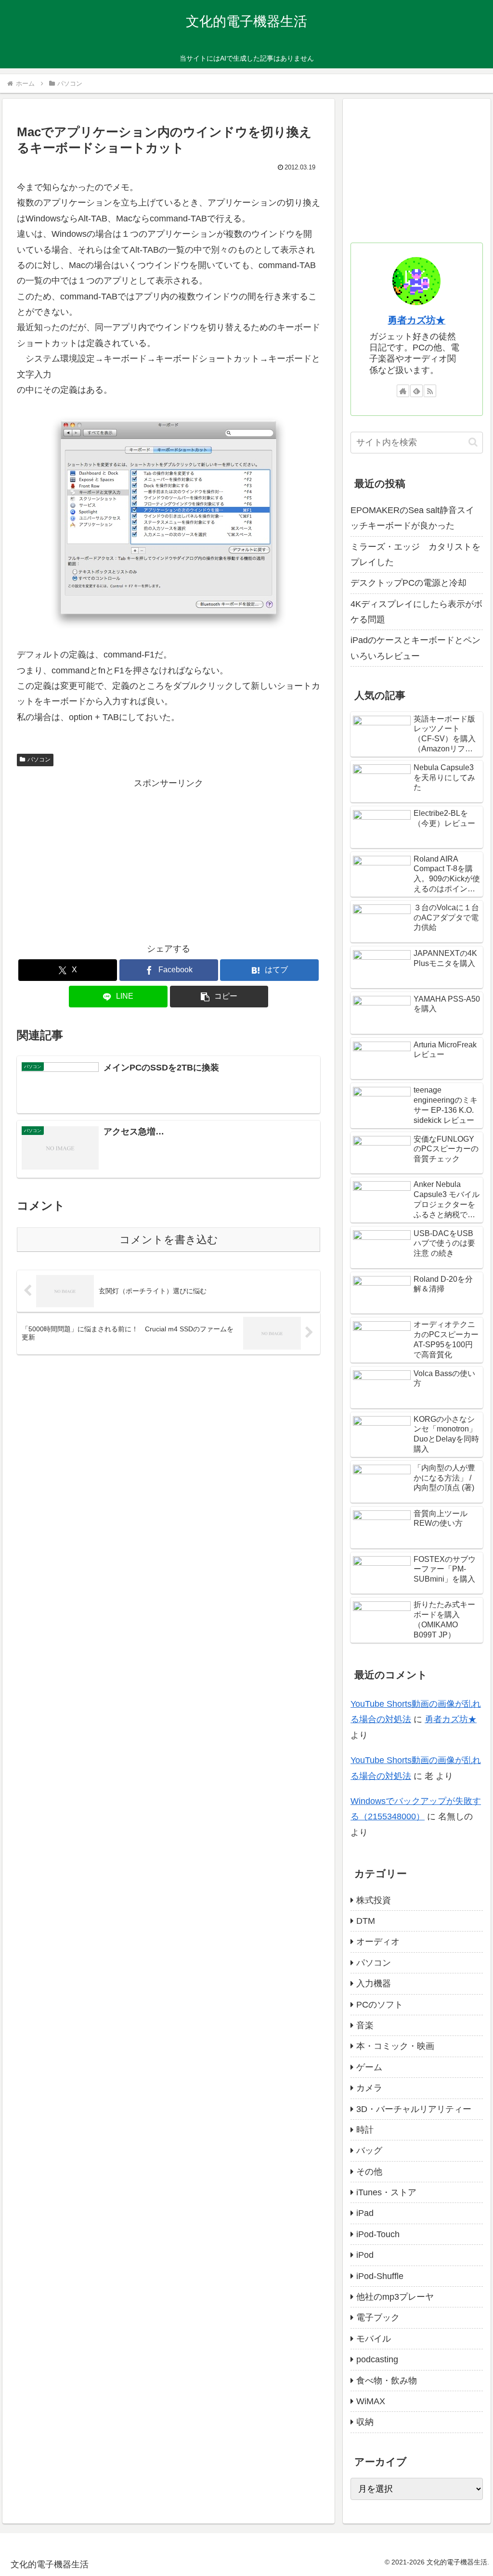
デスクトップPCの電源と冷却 (409, 583)
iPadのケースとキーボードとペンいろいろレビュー (415, 648)
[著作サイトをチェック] (403, 391)
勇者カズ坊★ (416, 320)
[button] (219, 997)
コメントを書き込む (169, 1240)
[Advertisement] (169, 858)
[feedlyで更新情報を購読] (416, 391)
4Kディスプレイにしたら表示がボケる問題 (416, 612)
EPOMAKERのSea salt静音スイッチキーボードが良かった (412, 518)
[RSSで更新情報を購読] (430, 391)
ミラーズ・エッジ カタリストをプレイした (415, 554)
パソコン (39, 760)
